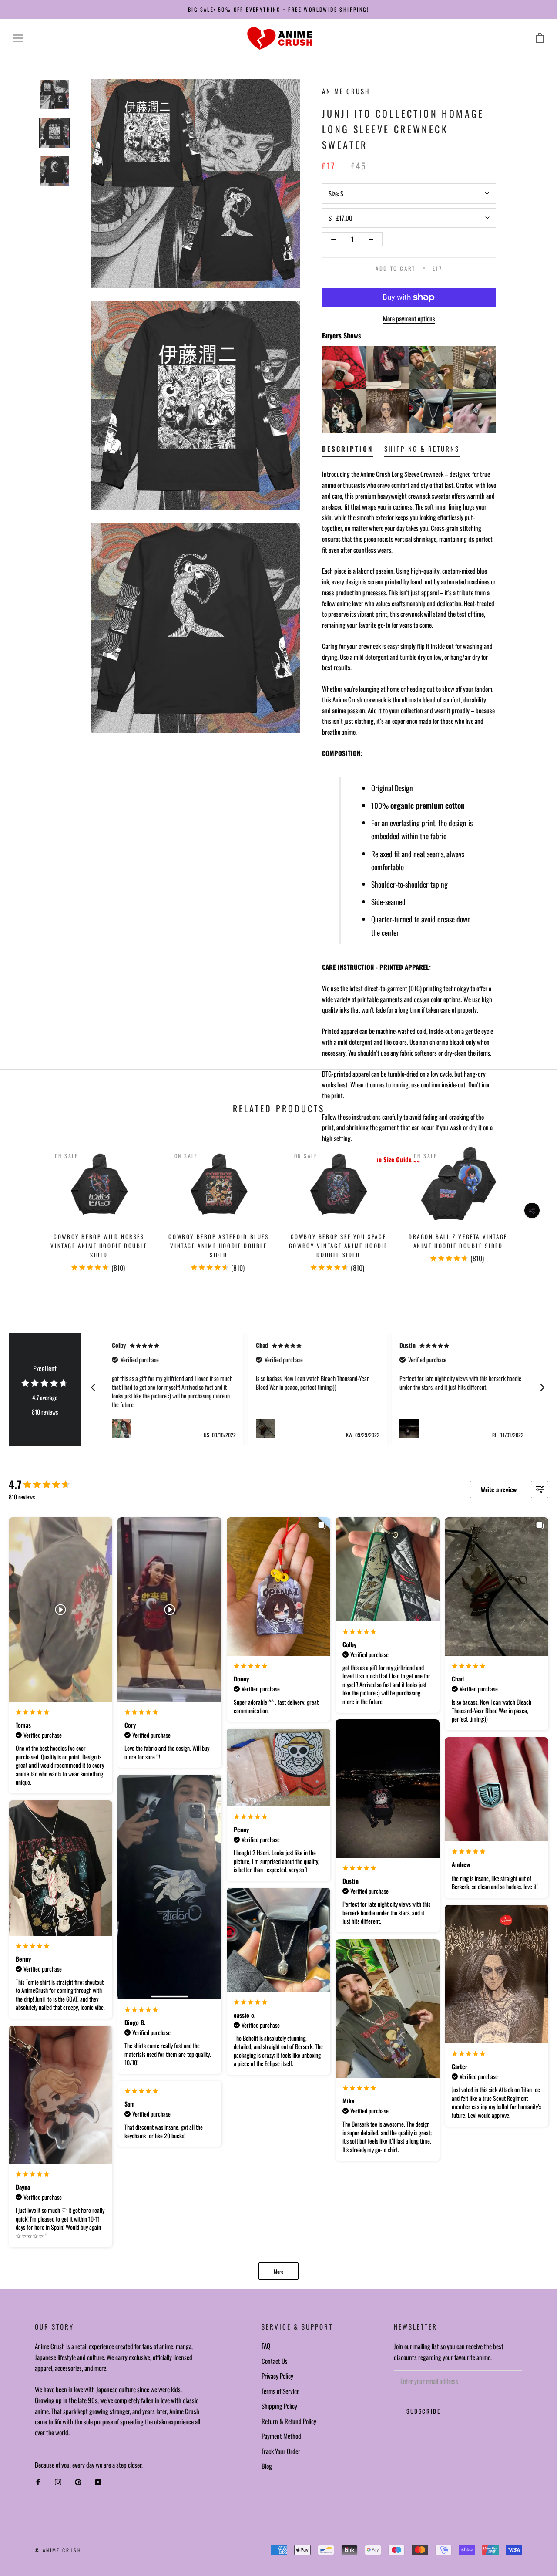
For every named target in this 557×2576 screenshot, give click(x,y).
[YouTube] (98, 2482)
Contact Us (275, 2361)
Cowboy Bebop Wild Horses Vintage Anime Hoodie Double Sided (99, 1246)
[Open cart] (540, 38)
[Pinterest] (78, 2482)
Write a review (499, 1489)
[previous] (27, 1206)
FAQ (266, 2346)
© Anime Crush (58, 2550)
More (278, 2271)
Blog (267, 2466)
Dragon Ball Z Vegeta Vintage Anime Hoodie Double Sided (458, 1241)
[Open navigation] (18, 38)
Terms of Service (280, 2391)
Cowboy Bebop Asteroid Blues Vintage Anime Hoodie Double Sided (218, 1246)
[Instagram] (58, 2482)
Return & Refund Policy (289, 2421)
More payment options (409, 318)
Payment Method (281, 2436)
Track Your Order (281, 2451)
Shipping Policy (279, 2406)
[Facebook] (38, 2482)
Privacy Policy (277, 2376)
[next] (530, 1206)
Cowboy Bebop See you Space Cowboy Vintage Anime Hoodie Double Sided (338, 1246)
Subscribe (423, 2411)
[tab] (347, 451)
